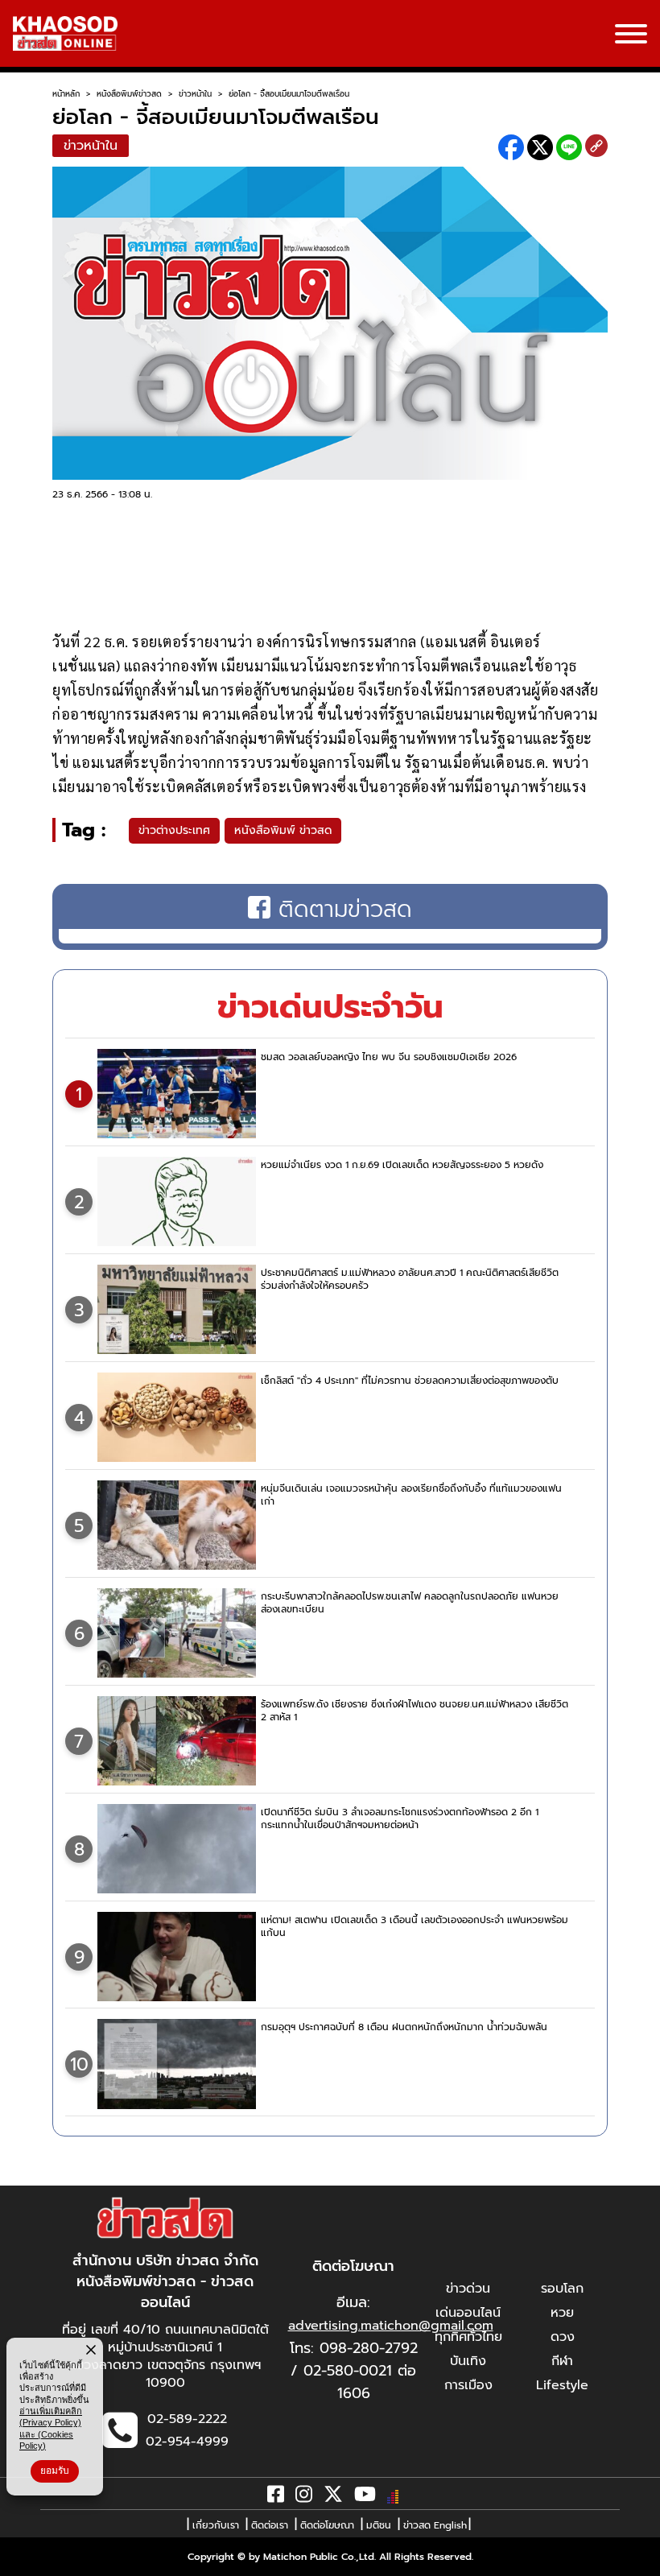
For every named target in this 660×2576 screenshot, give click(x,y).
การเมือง (468, 2385)
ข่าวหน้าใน (195, 94)
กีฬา (562, 2361)
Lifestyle (562, 2385)
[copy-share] (596, 147)
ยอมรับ (55, 2471)
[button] (23, 2560)
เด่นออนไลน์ (468, 2313)
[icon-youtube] (365, 2497)
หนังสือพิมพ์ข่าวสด (129, 94)
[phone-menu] (631, 35)
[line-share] (569, 147)
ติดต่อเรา (270, 2525)
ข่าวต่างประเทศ (174, 830)
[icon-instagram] (304, 2497)
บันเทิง (468, 2361)
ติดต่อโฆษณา (327, 2525)
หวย (562, 2313)
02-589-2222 (187, 2419)
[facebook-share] (511, 147)
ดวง (563, 2337)
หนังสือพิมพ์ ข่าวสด (283, 830)
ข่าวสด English (435, 2525)
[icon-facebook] (276, 2497)
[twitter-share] (540, 147)
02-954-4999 (187, 2442)
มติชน (379, 2525)
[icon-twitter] (333, 2497)
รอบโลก (562, 2289)
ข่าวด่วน (468, 2289)
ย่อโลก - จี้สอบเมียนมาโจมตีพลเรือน (289, 94)
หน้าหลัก (66, 94)
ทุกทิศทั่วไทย (468, 2337)
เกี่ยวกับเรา (216, 2525)
